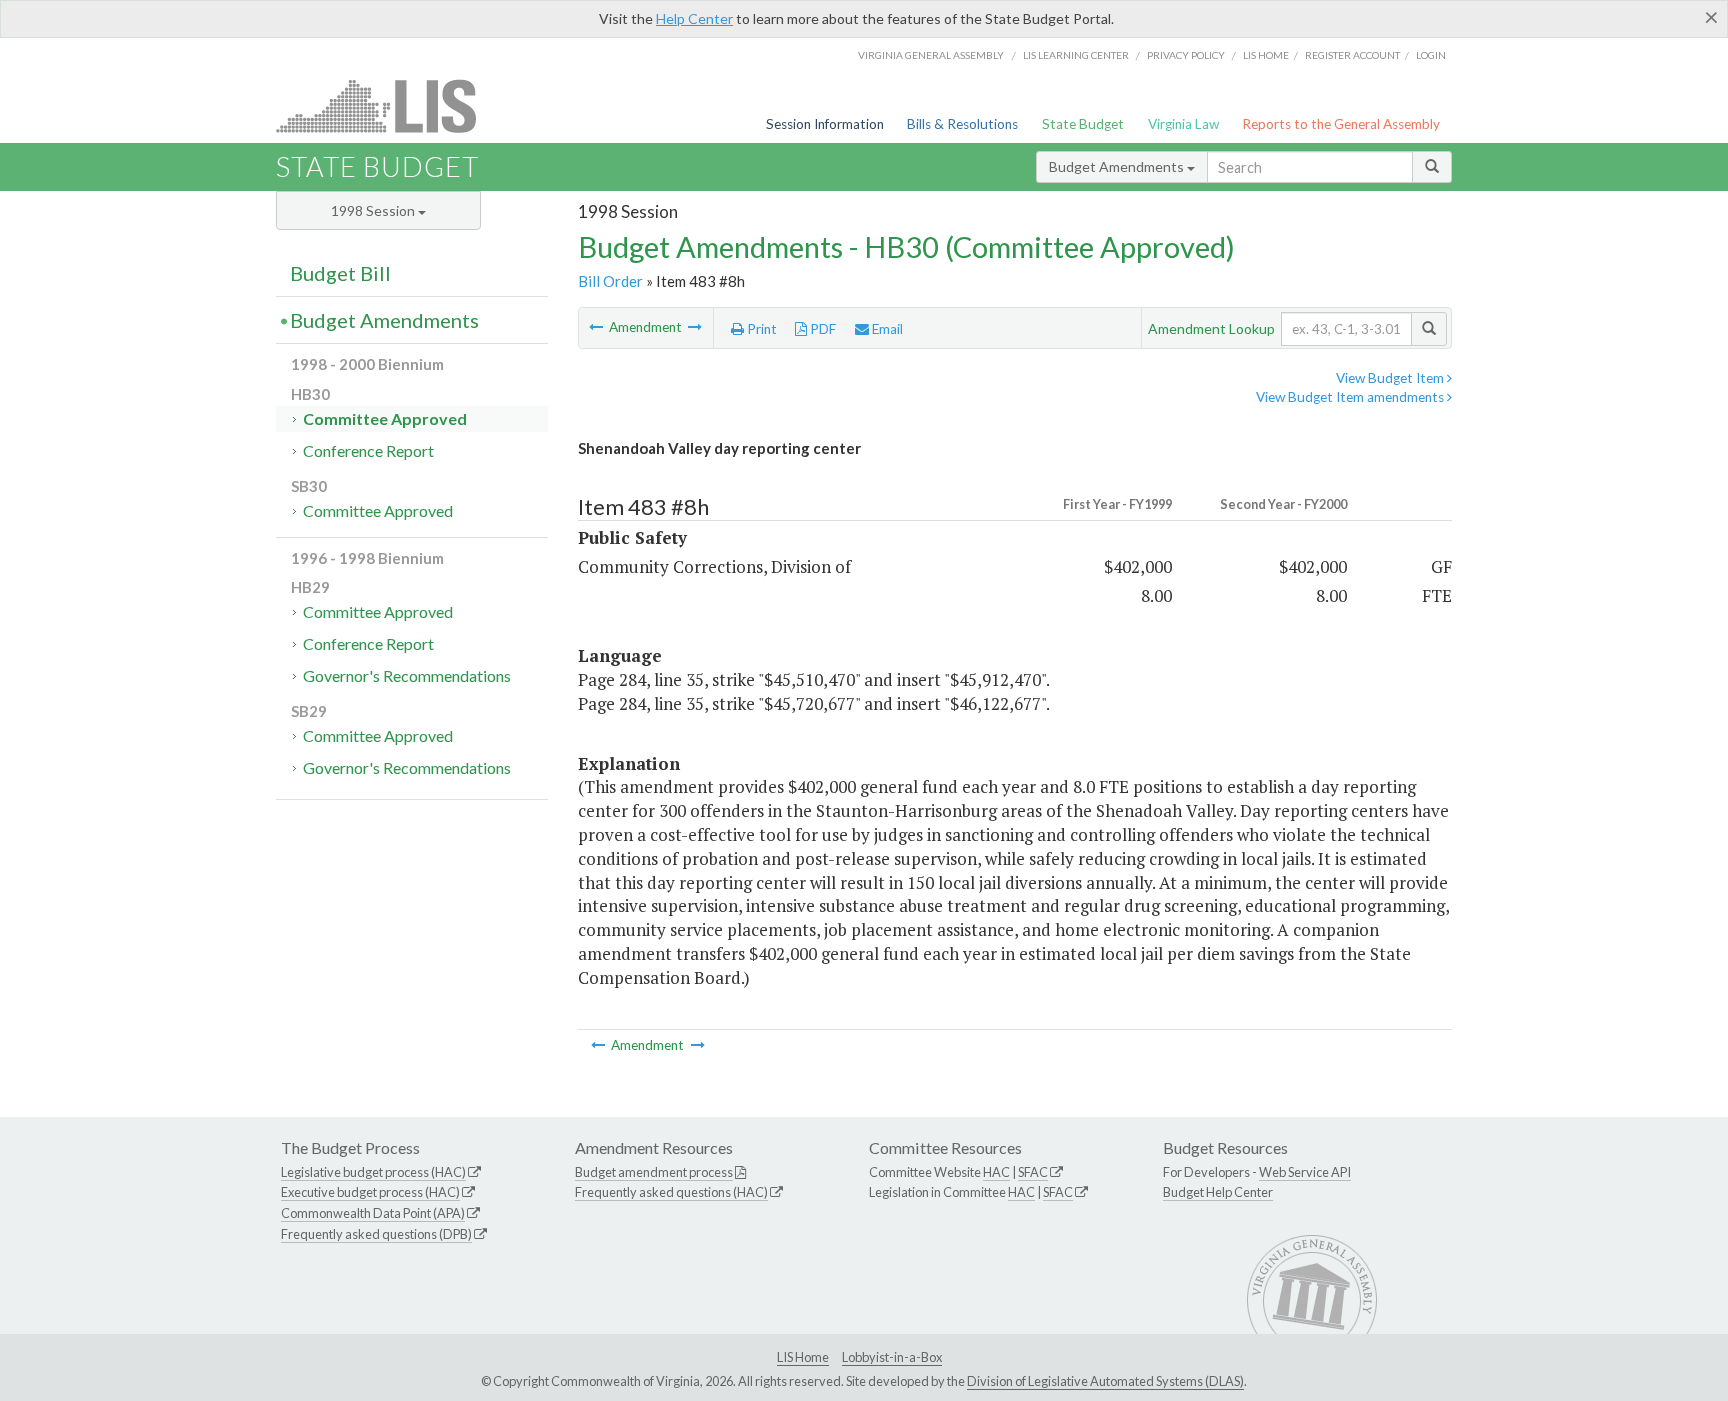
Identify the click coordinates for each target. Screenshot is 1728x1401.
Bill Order (610, 281)
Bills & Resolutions (962, 124)
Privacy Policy (1186, 55)
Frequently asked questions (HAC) (671, 1192)
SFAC (1033, 1172)
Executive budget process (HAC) (370, 1192)
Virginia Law (1183, 124)
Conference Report (368, 450)
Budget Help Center (1218, 1192)
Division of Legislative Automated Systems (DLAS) (1105, 1381)
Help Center (694, 18)
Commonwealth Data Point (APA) (373, 1213)
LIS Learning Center (1076, 55)
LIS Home (803, 1357)
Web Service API (1305, 1172)
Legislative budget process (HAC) (373, 1172)
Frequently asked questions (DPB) (376, 1234)
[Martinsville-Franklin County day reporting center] (695, 327)
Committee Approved (385, 418)
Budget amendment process (654, 1172)
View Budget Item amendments (1351, 397)
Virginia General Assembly (931, 55)
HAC (996, 1172)
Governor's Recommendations (407, 675)
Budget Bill (340, 273)
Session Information (825, 124)
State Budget (1083, 124)
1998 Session (374, 210)
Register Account (1352, 55)
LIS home (1266, 55)
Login (1431, 55)
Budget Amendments (1118, 166)
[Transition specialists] (597, 327)
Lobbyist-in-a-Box (892, 1357)
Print (760, 329)
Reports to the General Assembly (1341, 124)
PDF (821, 329)
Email (886, 329)
